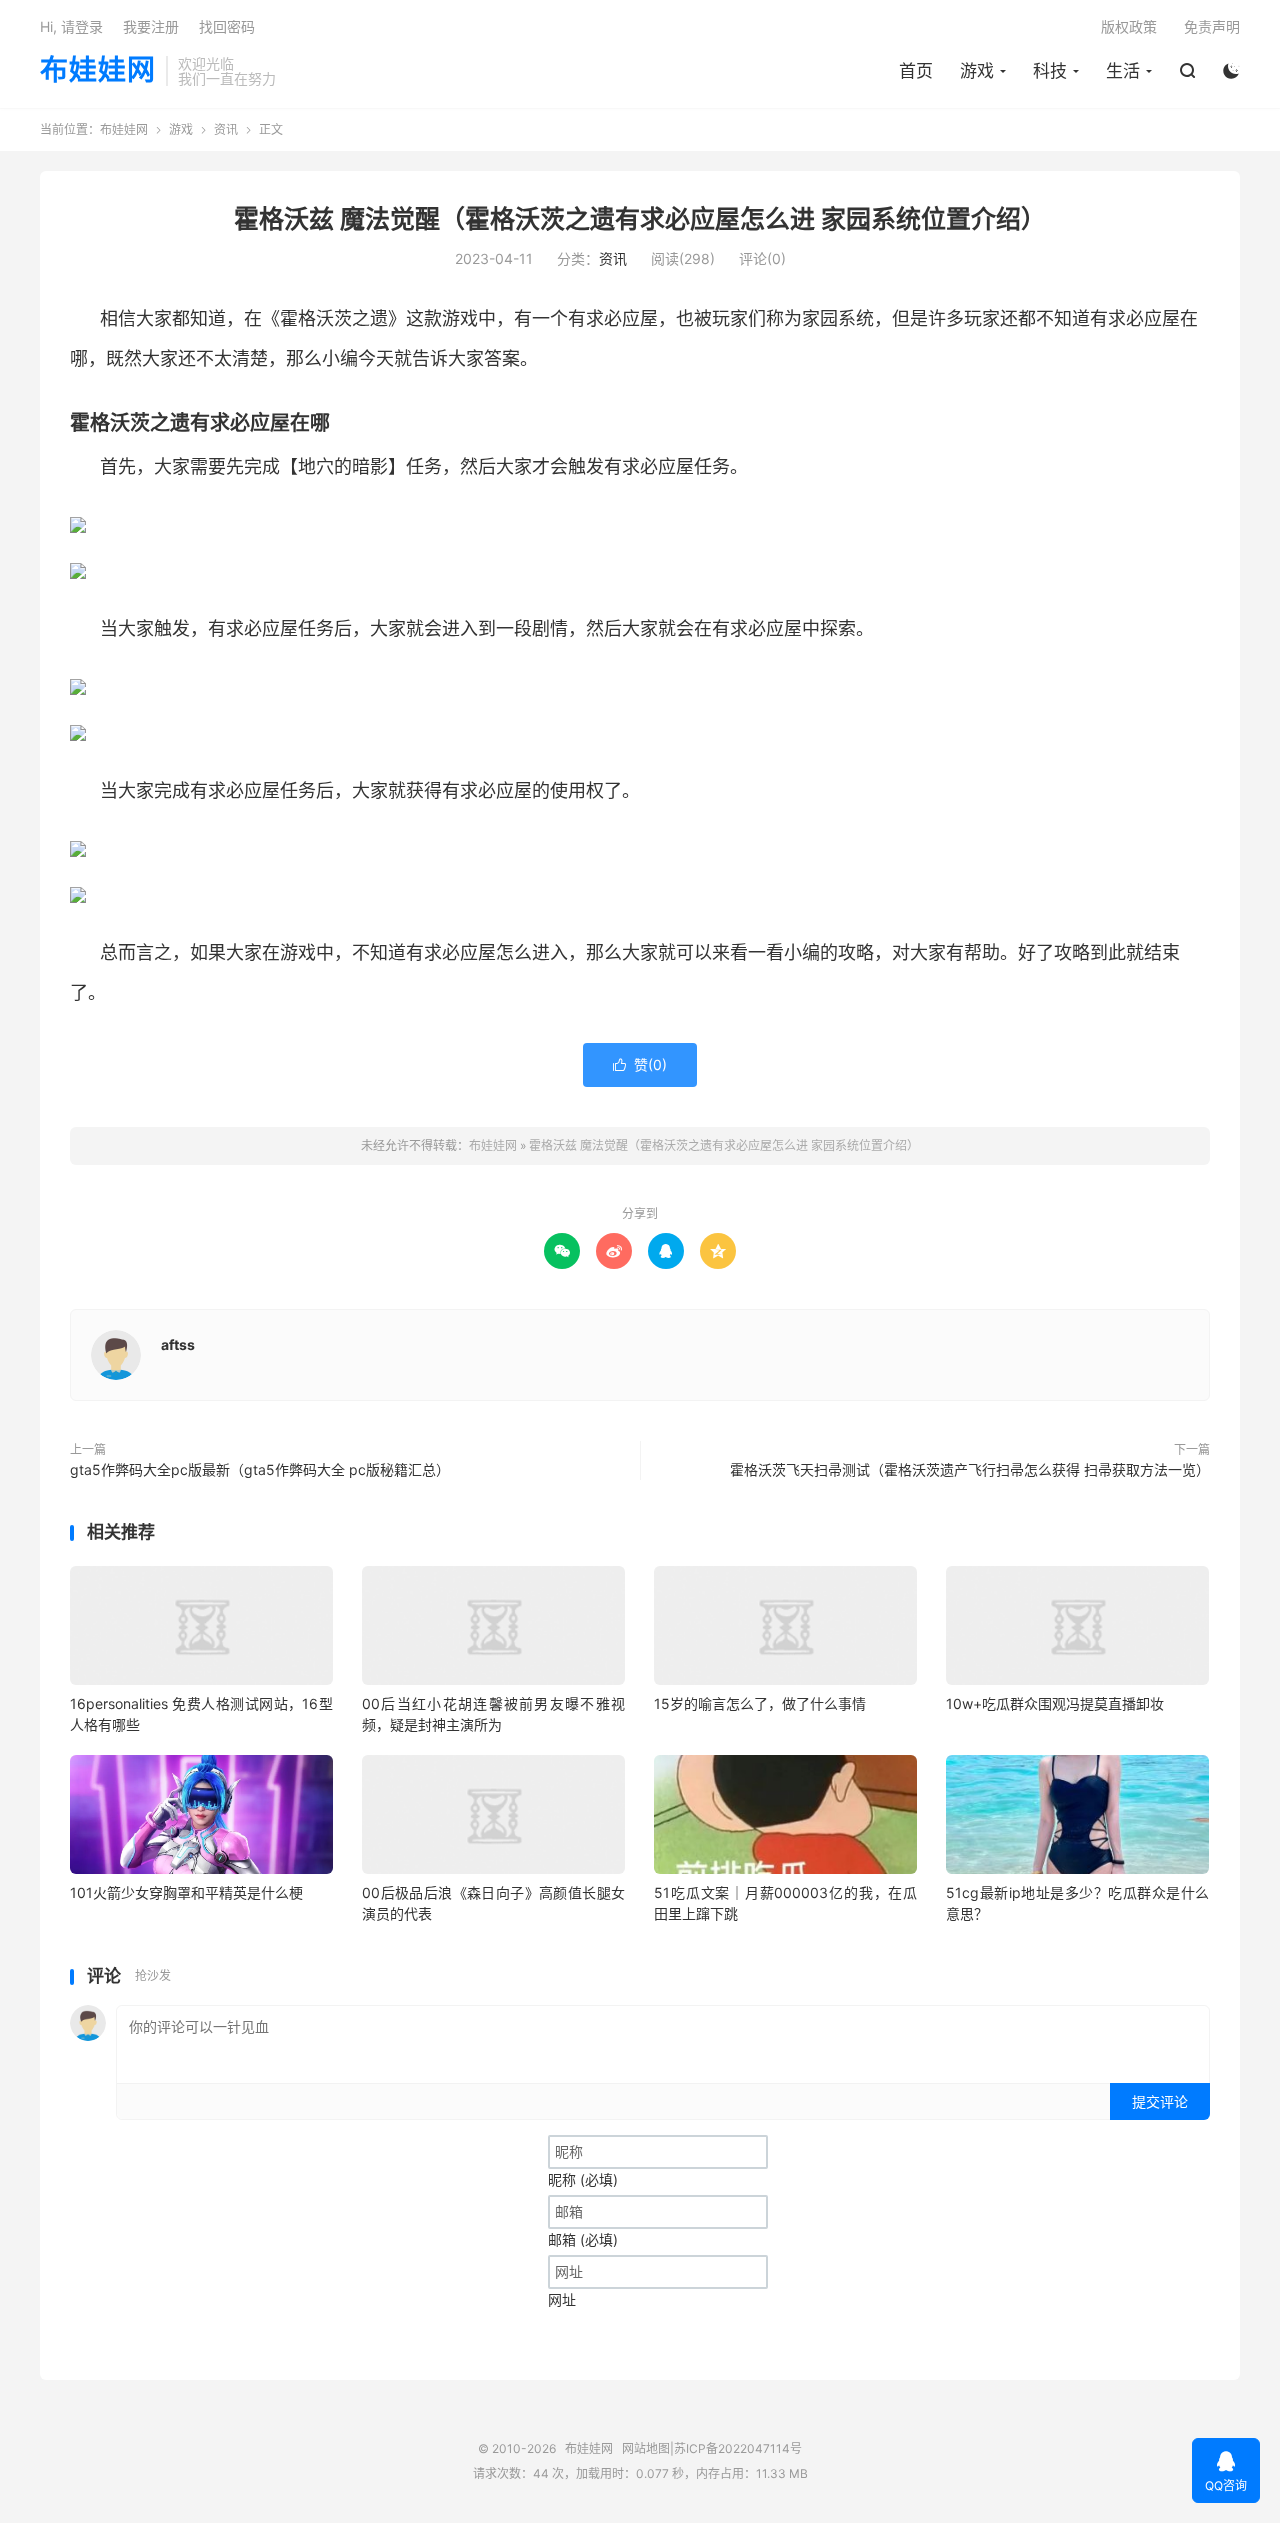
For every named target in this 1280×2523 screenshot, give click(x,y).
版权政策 (1129, 26)
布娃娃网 (98, 71)
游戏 (977, 71)
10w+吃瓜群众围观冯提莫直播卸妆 (1055, 1703)
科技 (1050, 71)
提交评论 (1160, 2101)
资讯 (226, 129)
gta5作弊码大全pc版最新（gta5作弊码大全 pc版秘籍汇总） (260, 1469)
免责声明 (1212, 26)
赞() (640, 1064)
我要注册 (151, 26)
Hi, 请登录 (71, 26)
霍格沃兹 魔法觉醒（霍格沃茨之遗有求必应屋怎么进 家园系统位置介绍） (640, 219)
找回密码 (227, 26)
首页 (916, 71)
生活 (1123, 71)
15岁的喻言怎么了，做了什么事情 (760, 1703)
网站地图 (646, 2448)
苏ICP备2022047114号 (738, 2448)
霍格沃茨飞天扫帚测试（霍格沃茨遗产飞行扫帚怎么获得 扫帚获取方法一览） (970, 1469)
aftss (178, 1344)
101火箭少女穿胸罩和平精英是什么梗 (186, 1892)
